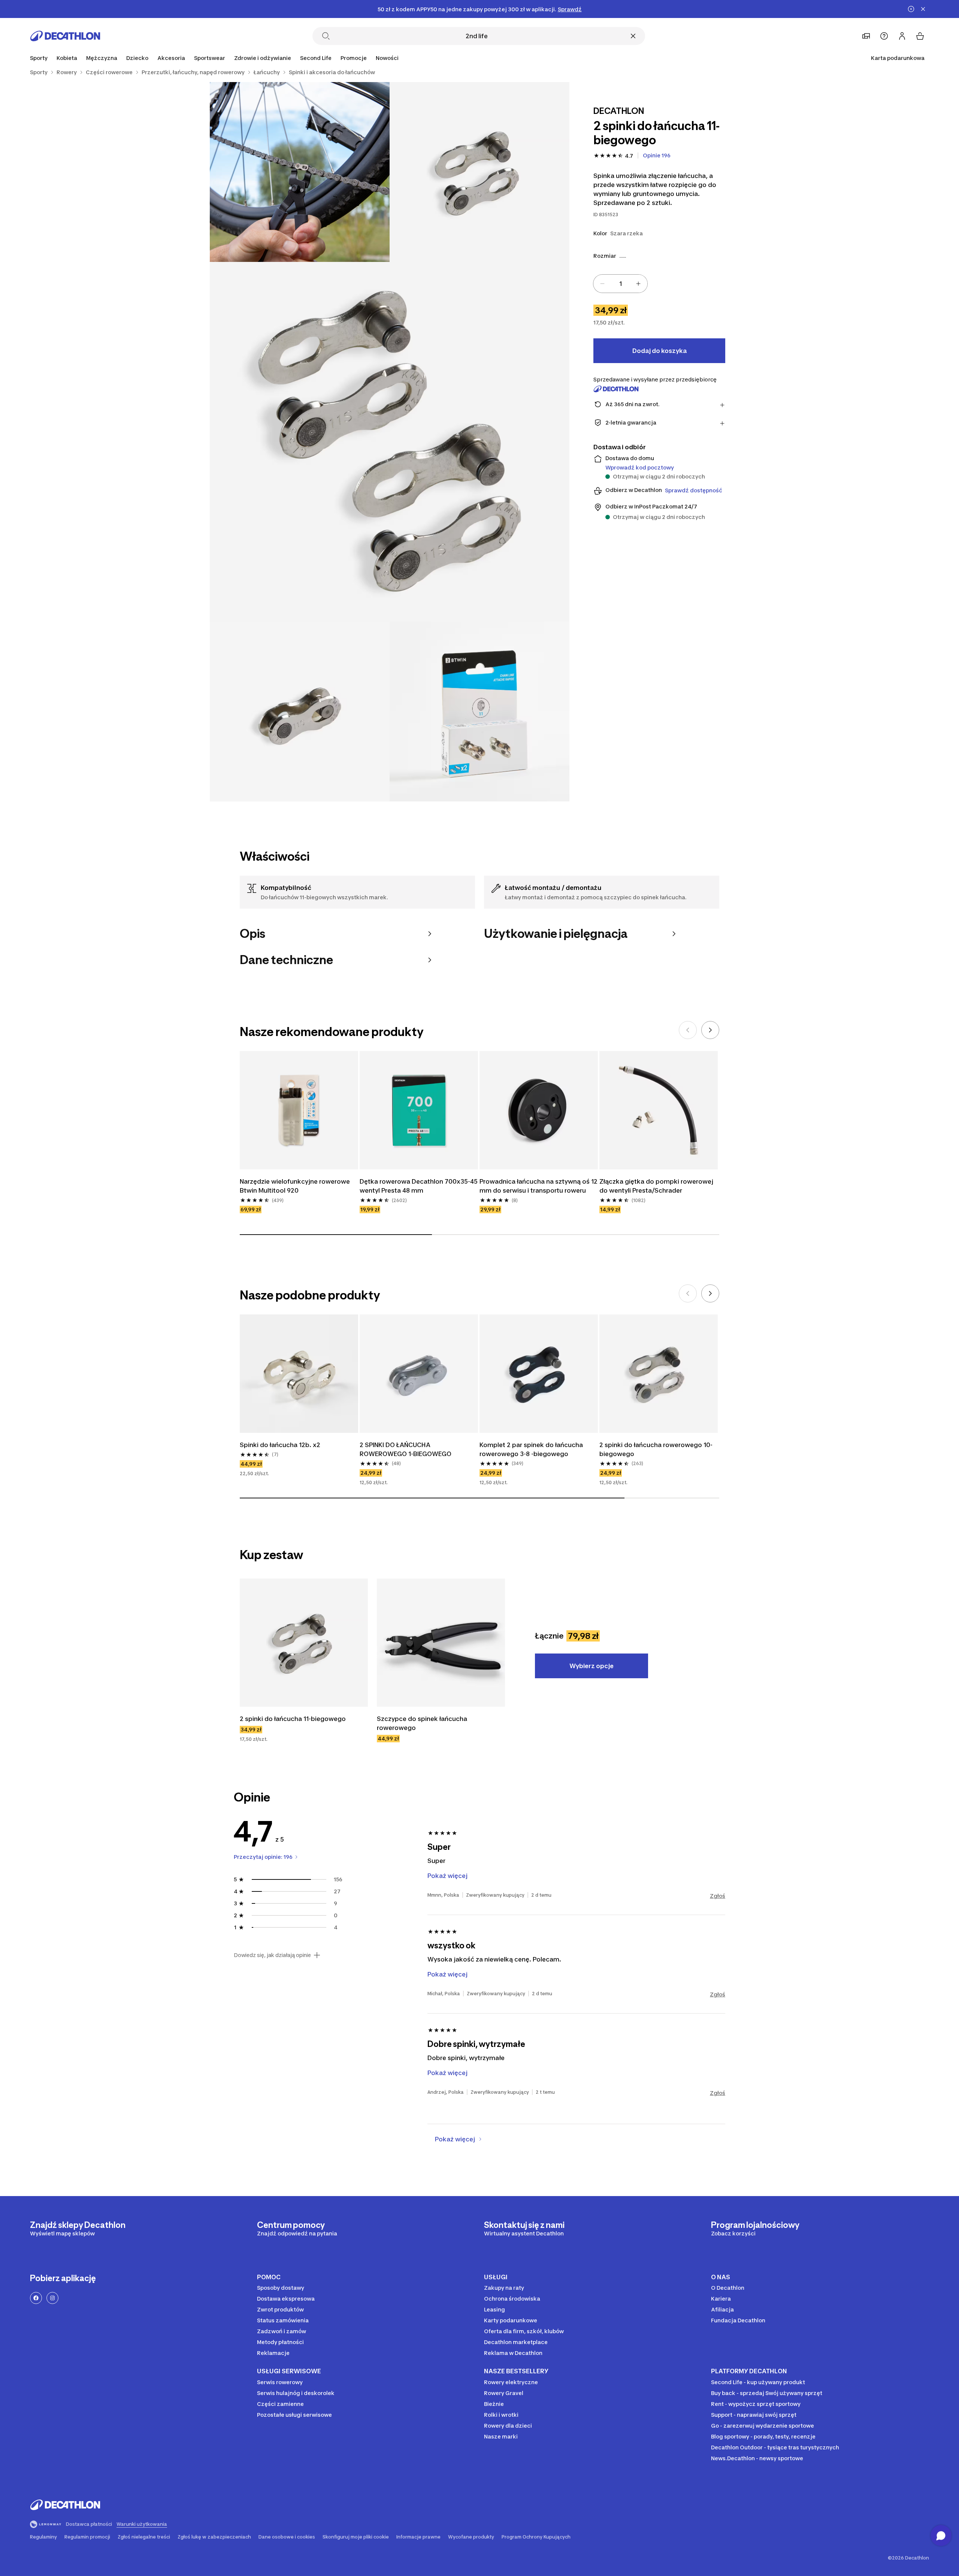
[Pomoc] (884, 36)
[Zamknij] (633, 36)
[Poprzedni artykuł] (688, 1030)
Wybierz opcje (592, 1666)
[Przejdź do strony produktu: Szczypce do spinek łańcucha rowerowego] (441, 1643)
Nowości (387, 58)
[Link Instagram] (52, 2298)
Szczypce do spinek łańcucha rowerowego (423, 1723)
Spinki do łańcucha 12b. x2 (280, 1445)
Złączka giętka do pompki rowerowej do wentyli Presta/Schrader (657, 1186)
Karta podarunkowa (898, 58)
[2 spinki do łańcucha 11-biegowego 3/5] (390, 442)
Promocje (354, 58)
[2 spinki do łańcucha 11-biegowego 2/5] (300, 172)
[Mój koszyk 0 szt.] (920, 36)
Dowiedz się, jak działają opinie (272, 1955)
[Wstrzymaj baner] (911, 9)
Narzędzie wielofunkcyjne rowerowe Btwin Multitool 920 (296, 1186)
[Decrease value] (602, 284)
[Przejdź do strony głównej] (65, 36)
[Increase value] (638, 284)
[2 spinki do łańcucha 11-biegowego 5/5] (479, 712)
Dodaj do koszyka (659, 351)
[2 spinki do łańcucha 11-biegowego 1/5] (479, 172)
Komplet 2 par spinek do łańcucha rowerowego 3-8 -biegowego (532, 1449)
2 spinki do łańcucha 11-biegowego (293, 1719)
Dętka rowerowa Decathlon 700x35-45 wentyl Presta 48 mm (419, 1186)
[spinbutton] (620, 284)
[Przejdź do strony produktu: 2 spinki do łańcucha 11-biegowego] (304, 1643)
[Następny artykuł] (710, 1030)
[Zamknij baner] (923, 9)
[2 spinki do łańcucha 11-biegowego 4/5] (300, 712)
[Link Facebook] (36, 2298)
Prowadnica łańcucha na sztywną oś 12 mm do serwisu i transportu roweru (539, 1186)
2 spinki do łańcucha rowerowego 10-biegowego (656, 1449)
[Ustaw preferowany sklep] (866, 36)
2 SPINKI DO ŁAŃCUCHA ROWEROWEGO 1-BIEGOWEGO (406, 1449)
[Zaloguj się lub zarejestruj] (902, 36)
